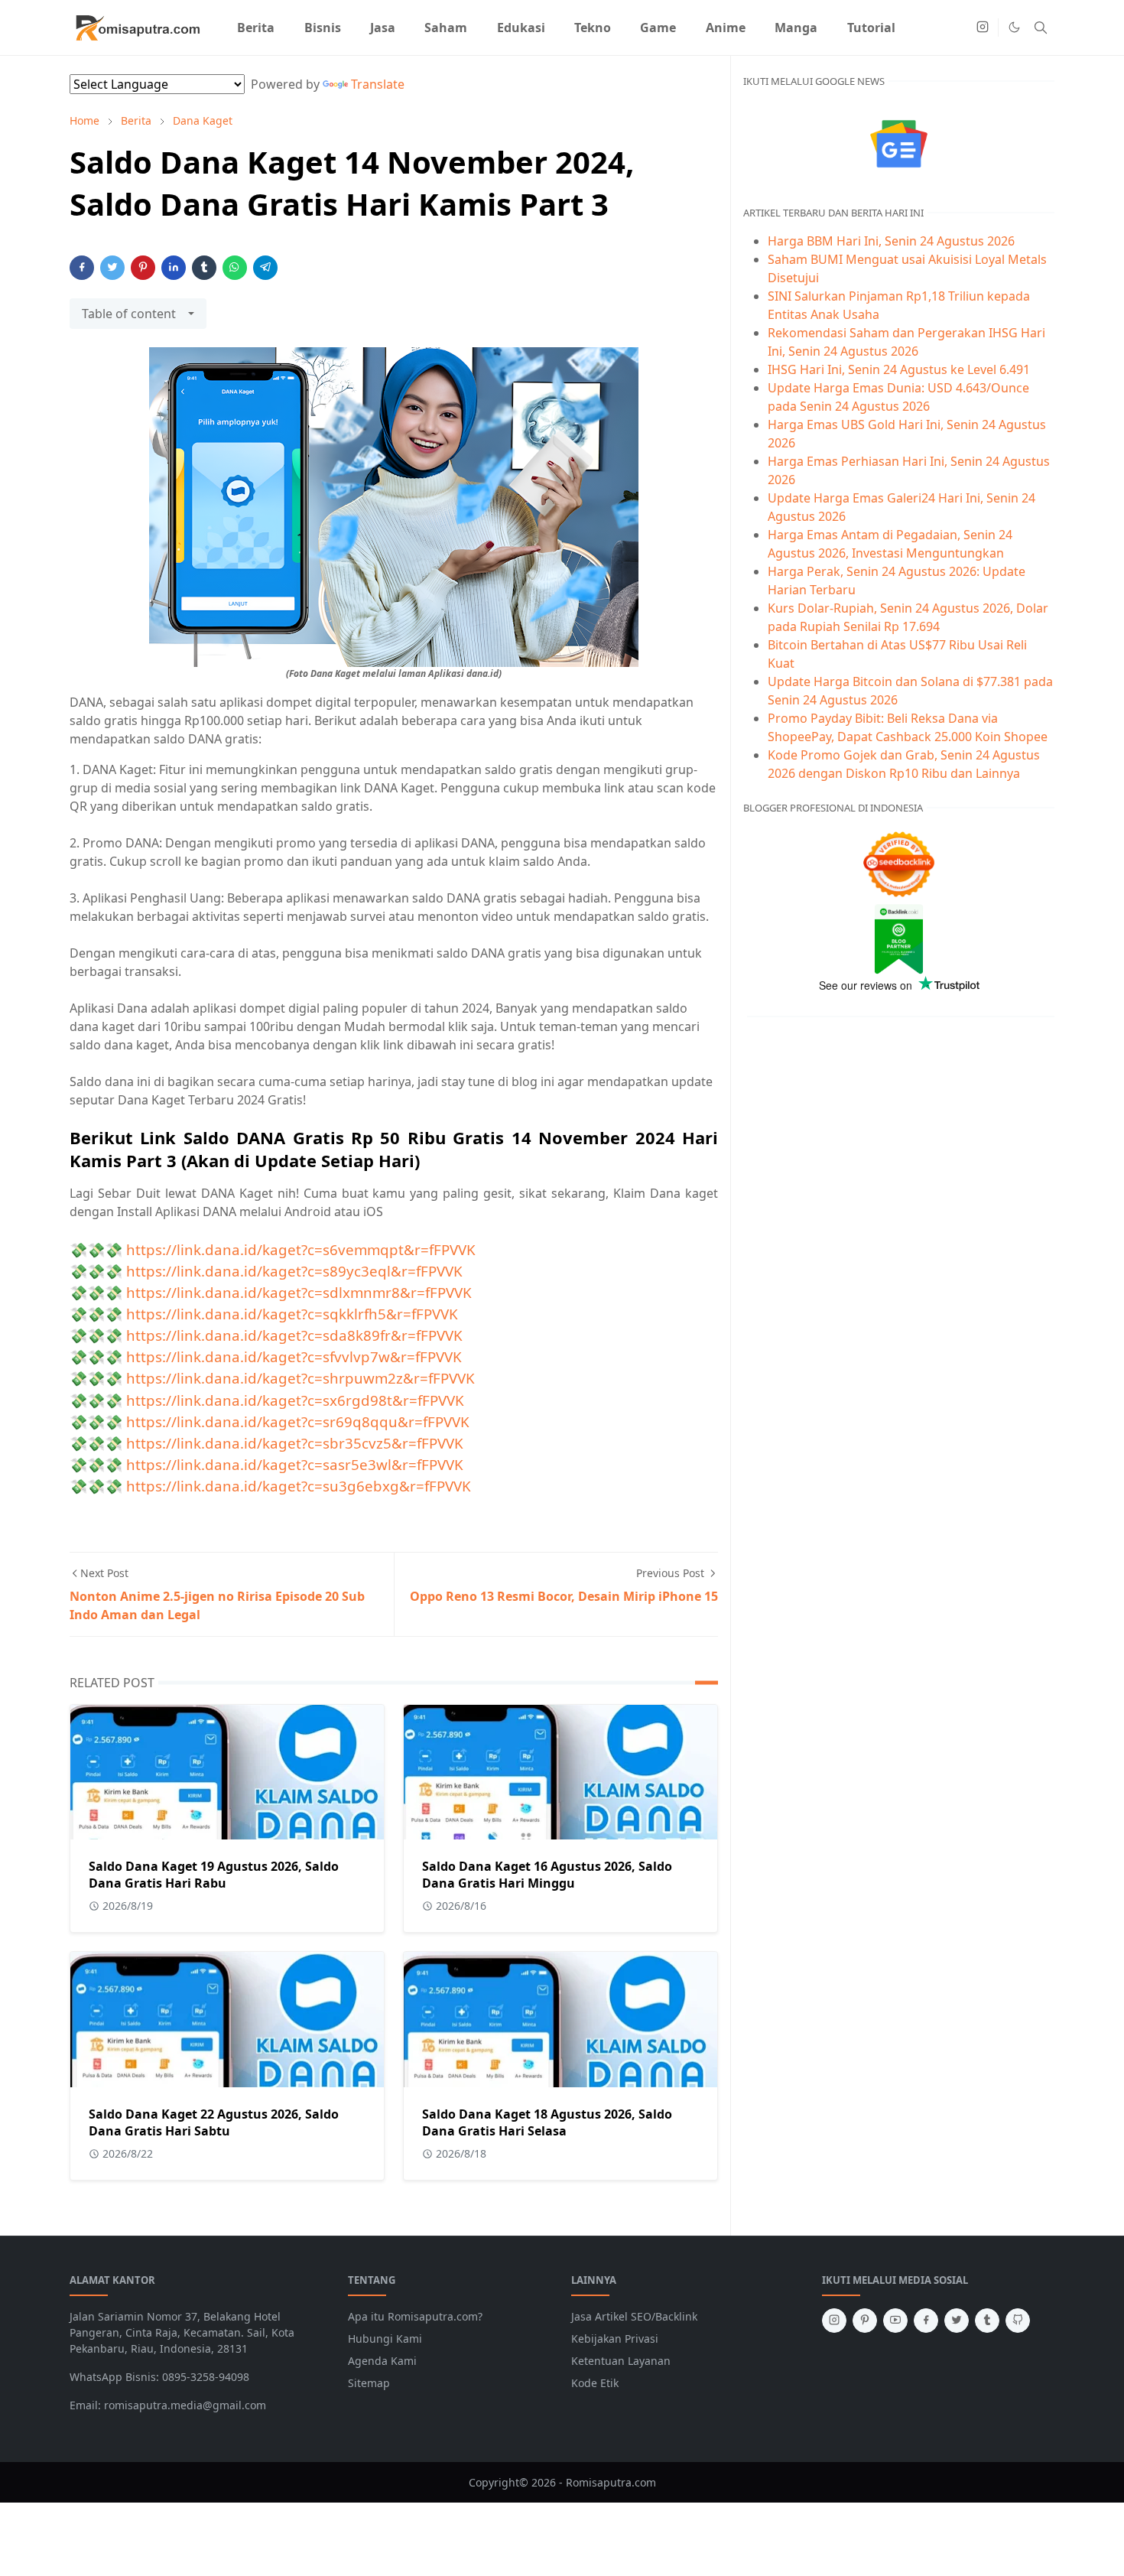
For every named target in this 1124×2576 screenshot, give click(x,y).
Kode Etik (595, 2383)
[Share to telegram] (265, 268)
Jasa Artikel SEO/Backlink (634, 2316)
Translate (378, 84)
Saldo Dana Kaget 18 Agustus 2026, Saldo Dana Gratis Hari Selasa (547, 2122)
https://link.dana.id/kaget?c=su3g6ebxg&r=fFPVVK (299, 1486)
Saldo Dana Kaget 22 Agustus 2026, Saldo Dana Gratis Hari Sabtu (214, 2122)
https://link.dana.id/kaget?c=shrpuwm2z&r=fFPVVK (300, 1378)
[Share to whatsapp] (235, 268)
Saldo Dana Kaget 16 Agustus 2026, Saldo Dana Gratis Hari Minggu (547, 1875)
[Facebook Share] (82, 268)
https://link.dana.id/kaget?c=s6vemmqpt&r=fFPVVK (301, 1249)
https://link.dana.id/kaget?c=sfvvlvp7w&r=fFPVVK (294, 1356)
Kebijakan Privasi (615, 2339)
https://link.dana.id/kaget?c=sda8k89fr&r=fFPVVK (294, 1335)
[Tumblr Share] (204, 268)
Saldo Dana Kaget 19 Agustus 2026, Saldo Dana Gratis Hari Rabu (214, 1875)
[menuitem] (256, 28)
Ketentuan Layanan (621, 2361)
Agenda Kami (382, 2361)
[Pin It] (143, 268)
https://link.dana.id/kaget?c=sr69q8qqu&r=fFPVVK (298, 1421)
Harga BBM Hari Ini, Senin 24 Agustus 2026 (891, 241)
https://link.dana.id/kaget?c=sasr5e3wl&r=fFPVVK (295, 1464)
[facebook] (926, 2321)
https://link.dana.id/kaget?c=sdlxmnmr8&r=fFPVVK (299, 1292)
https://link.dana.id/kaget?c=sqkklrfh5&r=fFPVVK (292, 1314)
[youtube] (895, 2321)
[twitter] (957, 2321)
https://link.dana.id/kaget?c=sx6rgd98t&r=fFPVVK (295, 1400)
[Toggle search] (1041, 28)
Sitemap (369, 2383)
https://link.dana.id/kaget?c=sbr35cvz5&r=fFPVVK (295, 1443)
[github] (1018, 2321)
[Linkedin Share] (174, 268)
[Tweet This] (112, 268)
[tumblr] (987, 2321)
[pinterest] (865, 2321)
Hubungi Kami (385, 2339)
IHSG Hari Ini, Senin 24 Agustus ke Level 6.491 (899, 369)
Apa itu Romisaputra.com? (415, 2316)
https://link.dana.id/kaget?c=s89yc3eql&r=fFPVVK (294, 1271)
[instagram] (983, 28)
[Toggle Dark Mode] (1014, 27)
